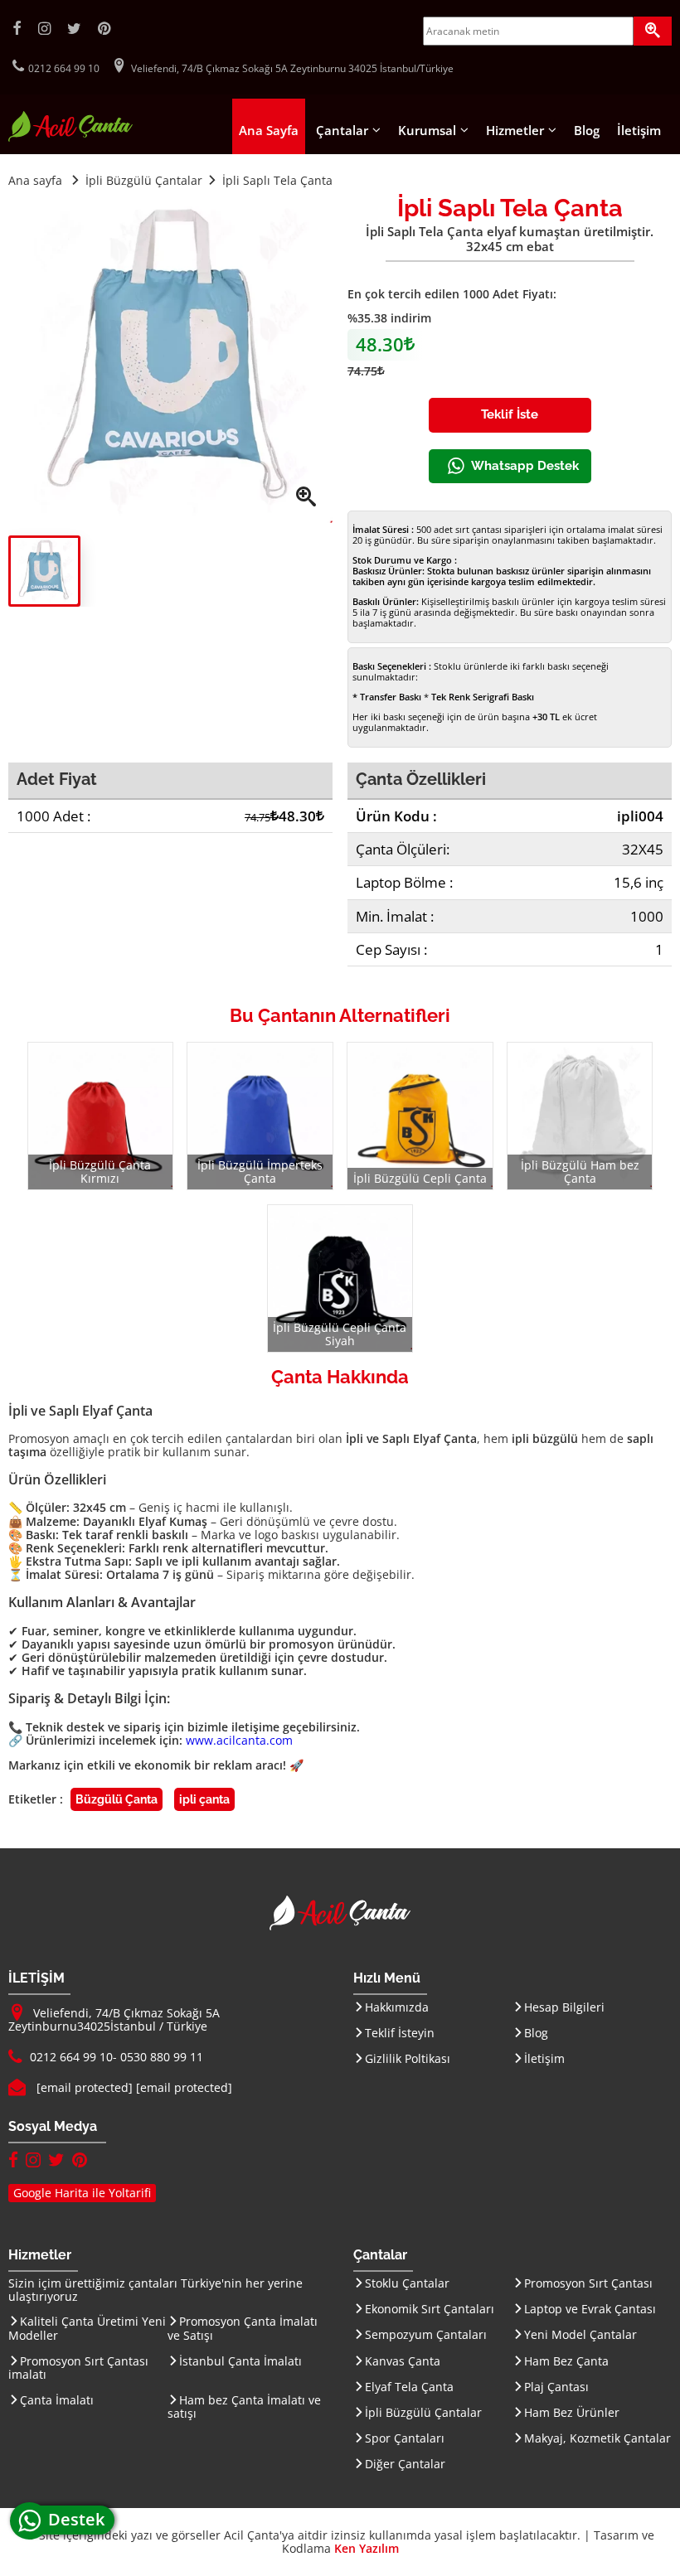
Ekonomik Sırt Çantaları (430, 2309)
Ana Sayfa (269, 130)
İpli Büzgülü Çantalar (423, 2412)
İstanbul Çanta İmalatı (240, 2361)
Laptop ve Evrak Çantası (590, 2309)
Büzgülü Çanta (117, 1799)
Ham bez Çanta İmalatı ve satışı (244, 2407)
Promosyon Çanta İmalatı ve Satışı (243, 2328)
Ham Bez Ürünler (572, 2412)
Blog (587, 130)
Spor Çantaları (405, 2438)
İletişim (639, 130)
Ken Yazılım (367, 2548)
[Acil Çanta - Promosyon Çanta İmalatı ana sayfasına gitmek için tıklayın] (70, 137)
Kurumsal (427, 130)
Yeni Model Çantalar (580, 2334)
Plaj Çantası (556, 2387)
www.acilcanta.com (239, 1740)
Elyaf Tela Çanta (409, 2387)
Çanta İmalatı (57, 2400)
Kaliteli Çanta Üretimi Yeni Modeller (87, 2328)
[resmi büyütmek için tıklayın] (170, 361)
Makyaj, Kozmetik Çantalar (597, 2438)
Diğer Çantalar (405, 2464)
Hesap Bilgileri (564, 2007)
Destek (81, 2519)
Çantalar (342, 130)
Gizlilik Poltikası (408, 2058)
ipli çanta (204, 1799)
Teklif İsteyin (400, 2033)
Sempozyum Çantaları (426, 2334)
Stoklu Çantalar (407, 2283)
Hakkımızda (397, 2007)
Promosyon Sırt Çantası (588, 2283)
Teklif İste (510, 414)
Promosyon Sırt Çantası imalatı (78, 2368)
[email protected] (85, 2087)
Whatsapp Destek (525, 466)
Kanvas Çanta (403, 2361)
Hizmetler (515, 130)
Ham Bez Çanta (566, 2361)
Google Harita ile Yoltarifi (82, 2193)
